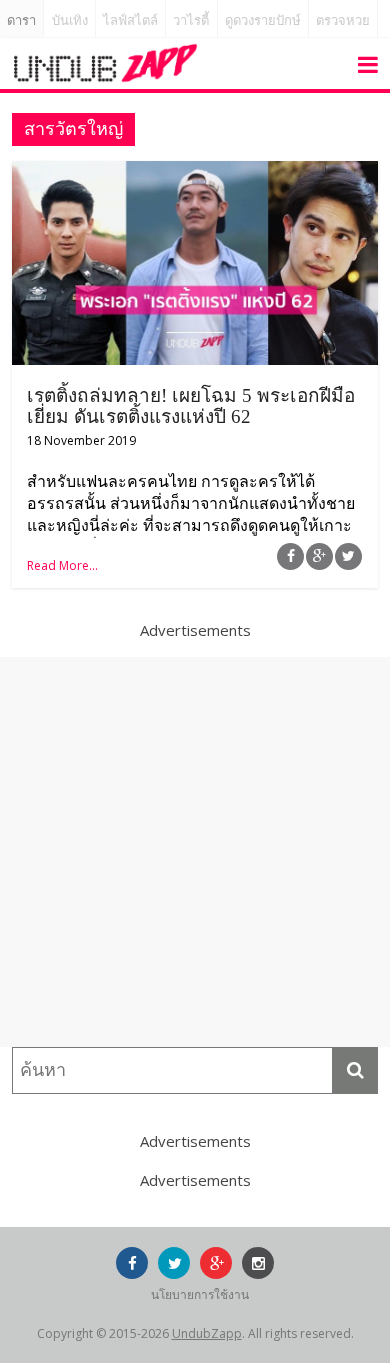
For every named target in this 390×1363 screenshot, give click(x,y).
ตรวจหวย (343, 20)
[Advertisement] (195, 852)
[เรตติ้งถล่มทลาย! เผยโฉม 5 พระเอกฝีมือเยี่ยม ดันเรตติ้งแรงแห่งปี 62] (195, 173)
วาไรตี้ (191, 20)
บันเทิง (70, 20)
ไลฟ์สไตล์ (130, 20)
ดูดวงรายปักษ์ (263, 20)
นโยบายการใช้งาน (200, 1294)
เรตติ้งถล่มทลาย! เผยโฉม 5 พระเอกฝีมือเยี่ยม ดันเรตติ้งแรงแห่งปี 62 (191, 406)
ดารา (21, 20)
